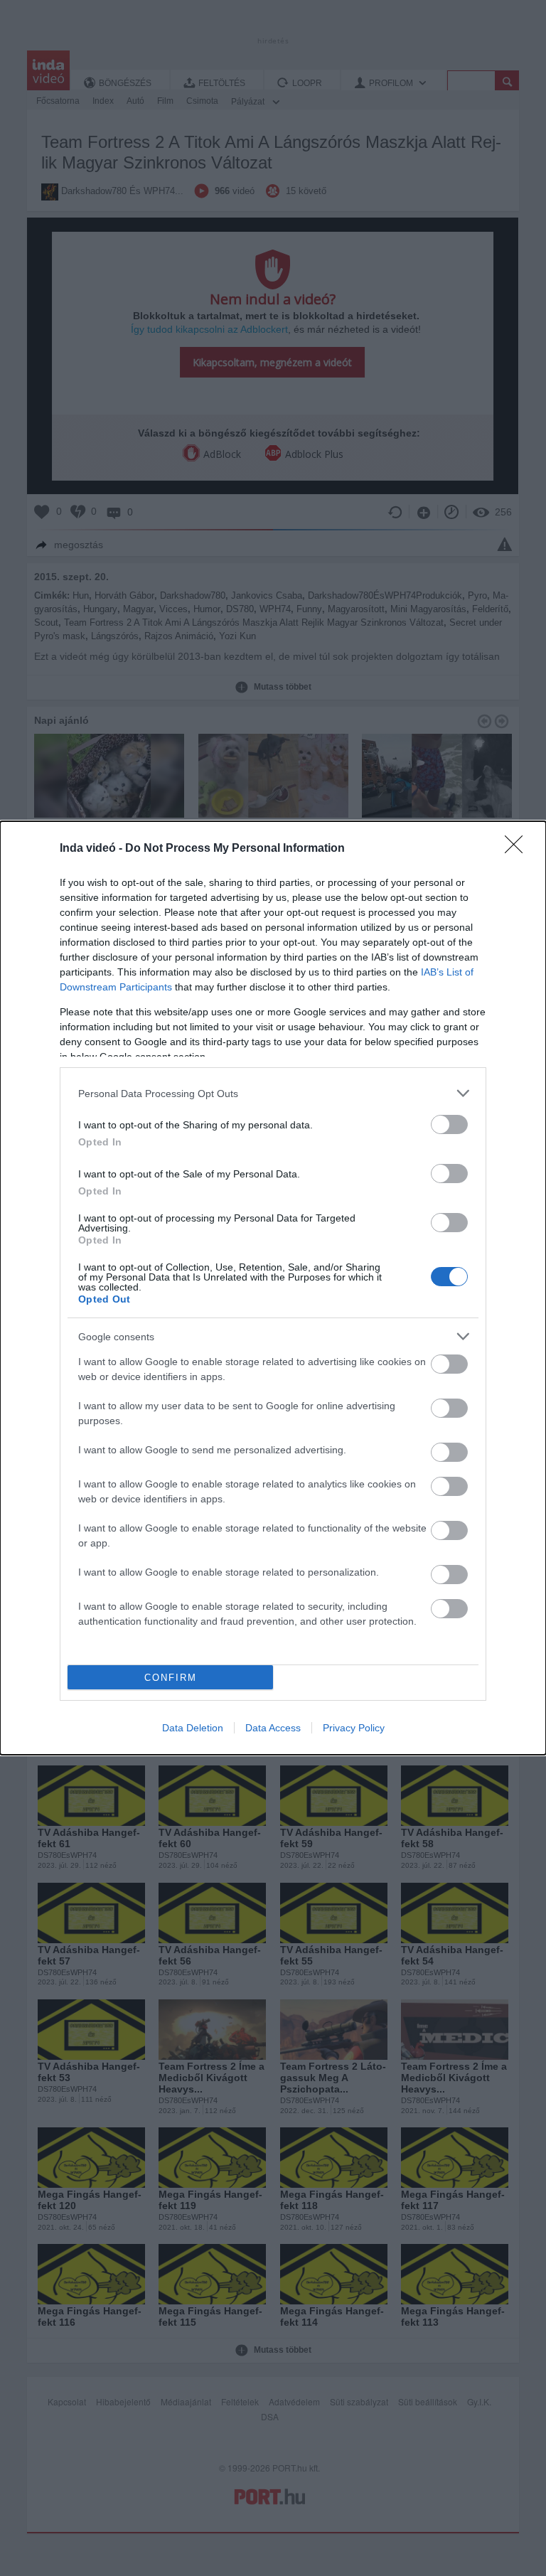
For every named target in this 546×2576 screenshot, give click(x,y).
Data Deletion (193, 1728)
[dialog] (273, 1288)
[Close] (518, 849)
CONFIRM (171, 1678)
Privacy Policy (354, 1728)
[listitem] (273, 1093)
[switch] (449, 1124)
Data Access (273, 1728)
